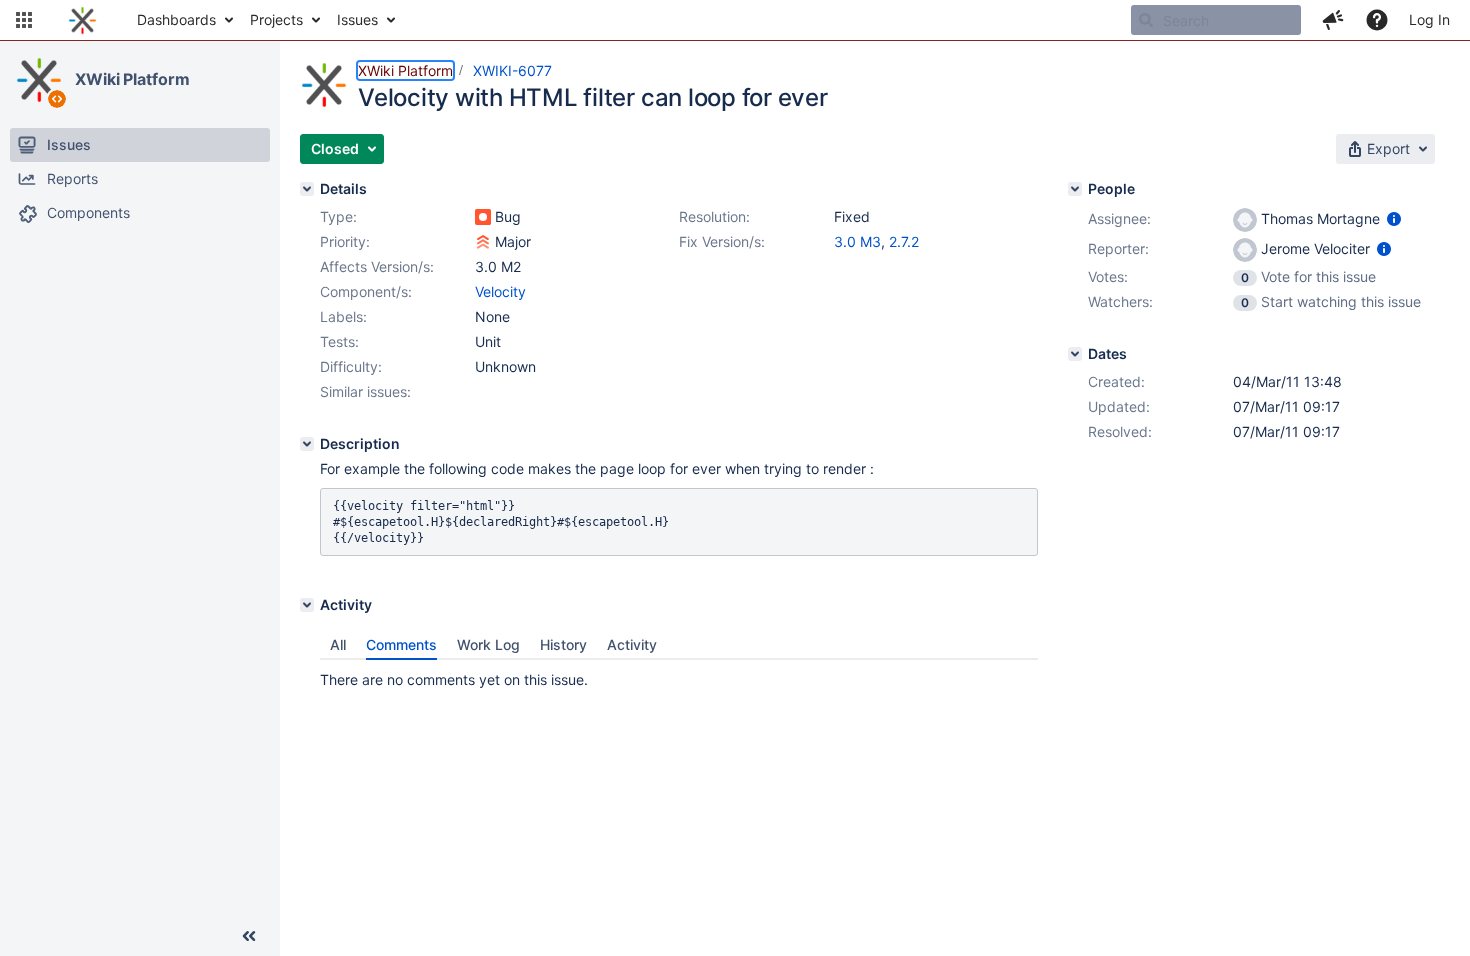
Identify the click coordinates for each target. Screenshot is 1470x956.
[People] (1075, 189)
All (338, 644)
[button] (24, 20)
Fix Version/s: (722, 241)
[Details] (307, 189)
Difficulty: (351, 366)
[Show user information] (1394, 218)
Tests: (339, 341)
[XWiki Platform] (39, 80)
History (563, 644)
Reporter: (1118, 248)
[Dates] (1075, 354)
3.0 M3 (857, 241)
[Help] (1377, 20)
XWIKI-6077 (512, 70)
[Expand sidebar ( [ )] (249, 936)
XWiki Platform (132, 79)
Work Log (488, 644)
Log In (1429, 19)
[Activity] (307, 605)
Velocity (500, 291)
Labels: (343, 316)
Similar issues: (365, 391)
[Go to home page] (82, 20)
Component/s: (366, 291)
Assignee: (1119, 218)
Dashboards (176, 19)
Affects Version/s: (377, 266)
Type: (338, 216)
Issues (357, 19)
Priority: (345, 241)
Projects (276, 19)
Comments (401, 644)
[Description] (307, 444)
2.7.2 (904, 241)
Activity (632, 644)
